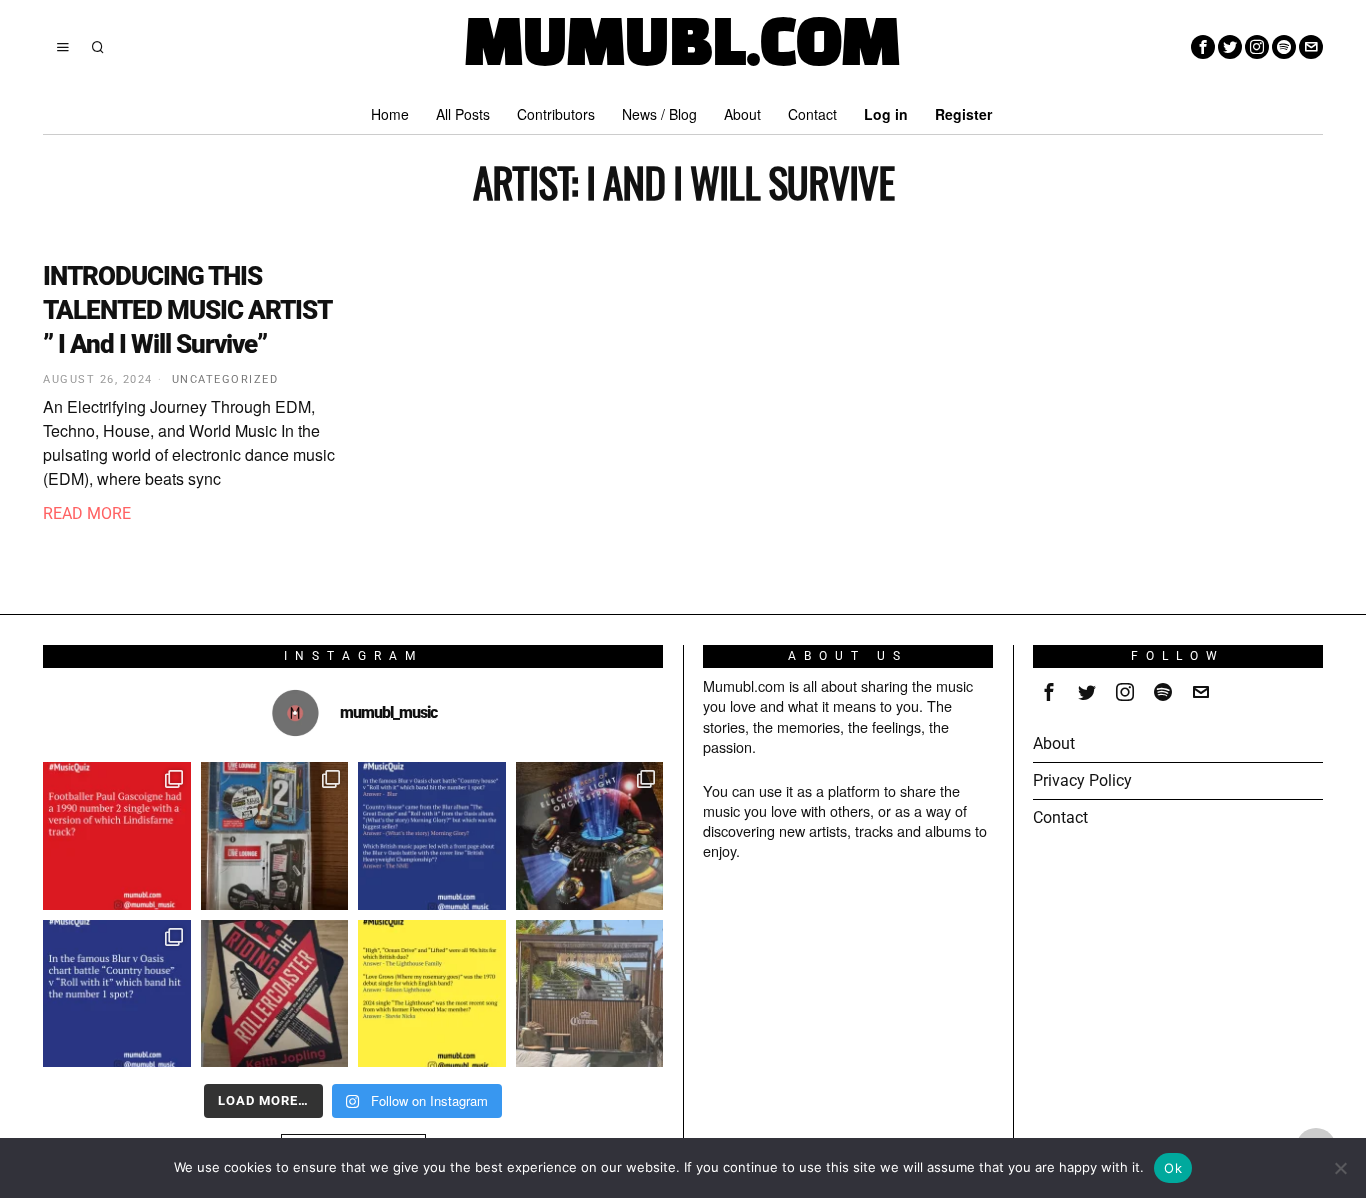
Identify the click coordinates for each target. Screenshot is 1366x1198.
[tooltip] (1203, 47)
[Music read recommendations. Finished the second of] (275, 994)
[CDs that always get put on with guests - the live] (275, 836)
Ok (1173, 1168)
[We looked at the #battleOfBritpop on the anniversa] (432, 836)
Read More (87, 513)
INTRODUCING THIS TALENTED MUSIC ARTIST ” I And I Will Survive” (187, 310)
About (1054, 743)
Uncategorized (225, 379)
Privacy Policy (1082, 780)
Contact (1060, 817)
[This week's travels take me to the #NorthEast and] (117, 836)
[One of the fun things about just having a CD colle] (590, 836)
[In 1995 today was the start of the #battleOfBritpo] (117, 994)
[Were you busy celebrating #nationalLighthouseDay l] (432, 994)
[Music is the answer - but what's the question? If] (590, 994)
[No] (1341, 1168)
